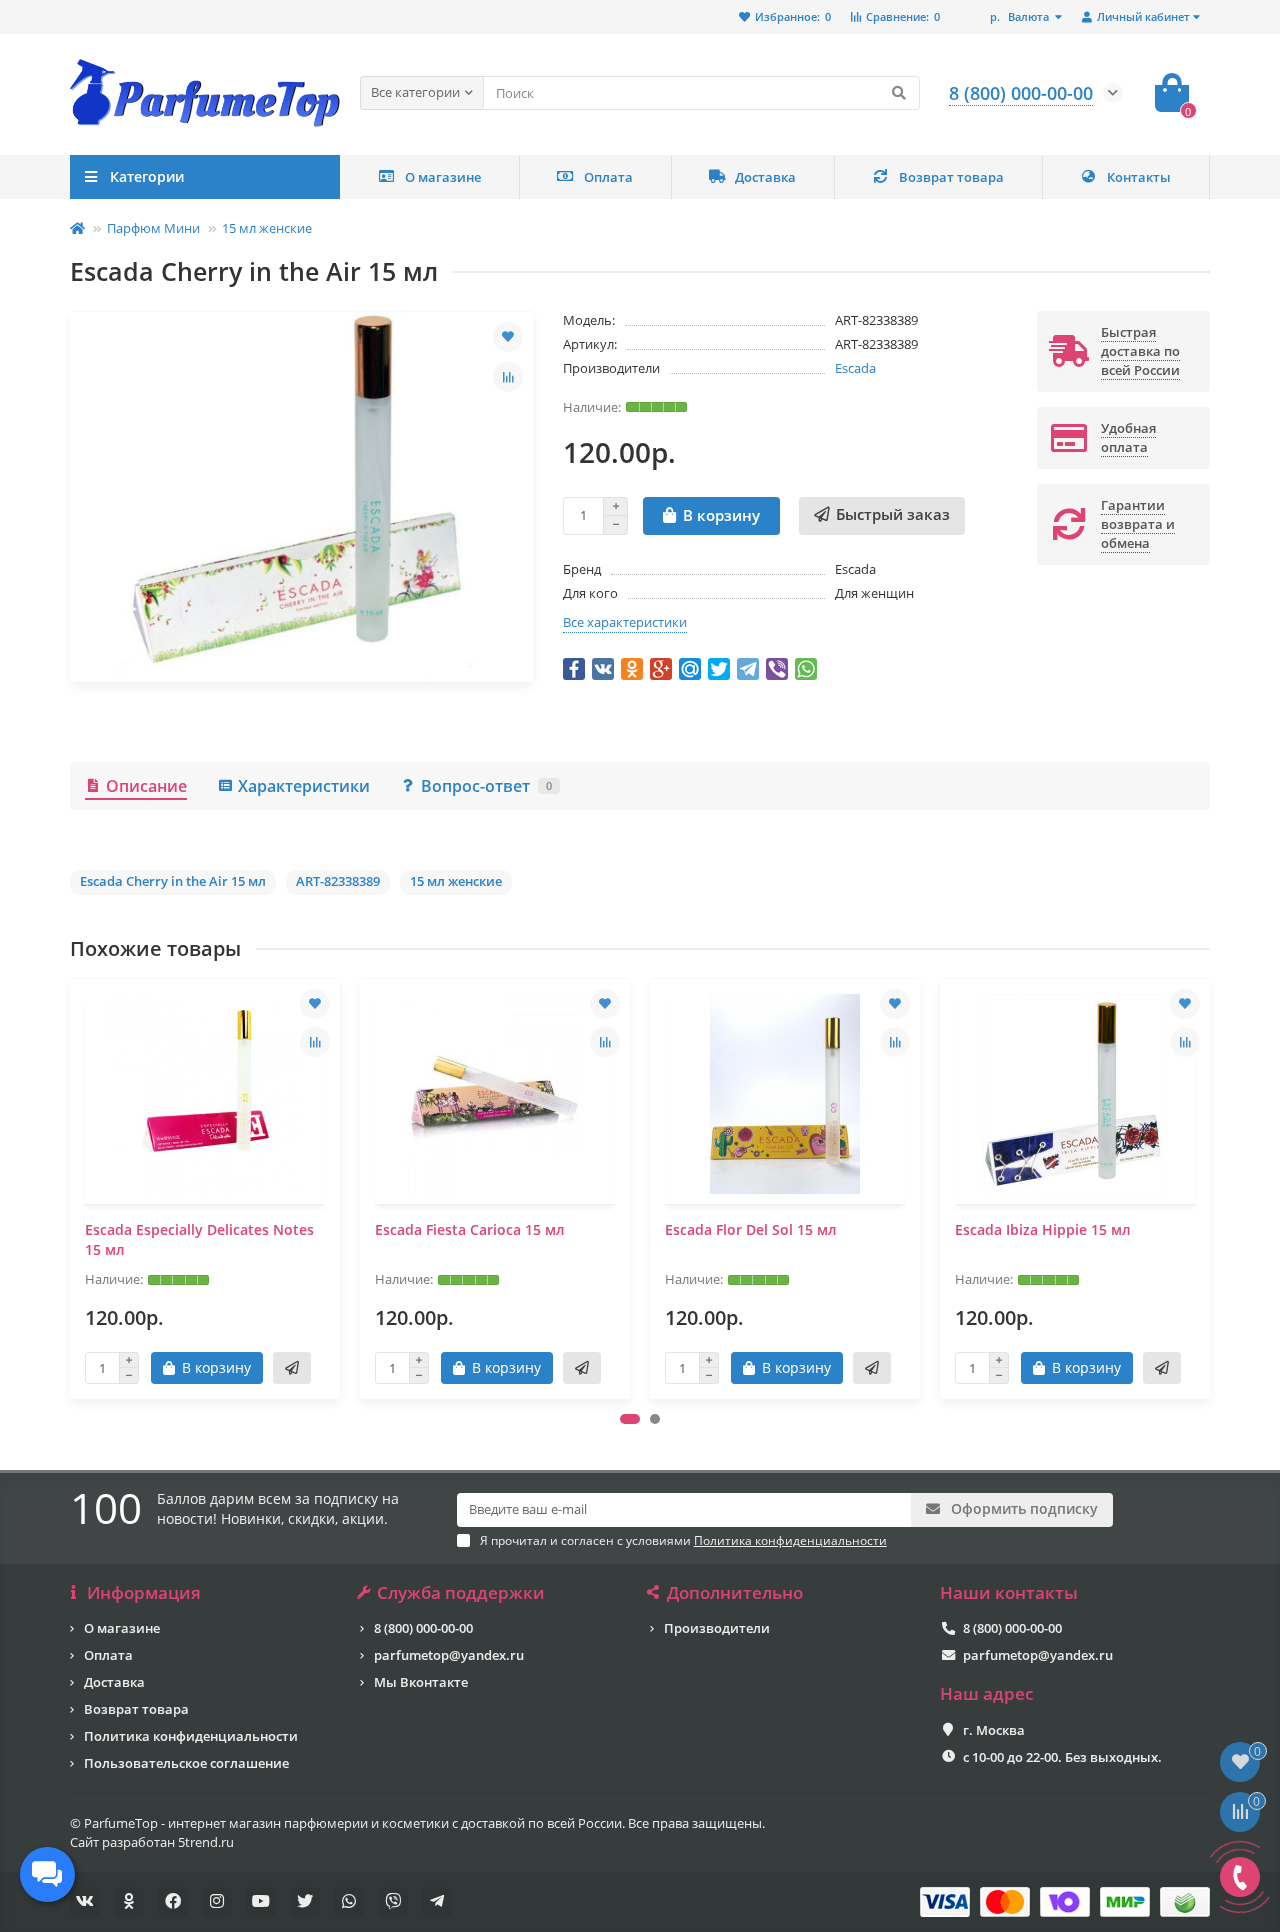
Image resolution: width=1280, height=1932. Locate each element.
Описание (146, 786)
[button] (630, 1419)
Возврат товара (951, 177)
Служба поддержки (461, 1593)
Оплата (608, 177)
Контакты (1139, 177)
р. (1019, 16)
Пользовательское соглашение (186, 1763)
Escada (855, 368)
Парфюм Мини (153, 228)
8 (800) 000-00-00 (423, 1628)
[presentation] (72, 1189)
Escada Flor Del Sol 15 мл (751, 1229)
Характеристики (304, 786)
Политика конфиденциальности (191, 1736)
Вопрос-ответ (486, 786)
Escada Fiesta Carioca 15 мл (470, 1229)
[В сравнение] (508, 377)
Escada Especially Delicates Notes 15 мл (199, 1239)
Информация (144, 1593)
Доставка (765, 177)
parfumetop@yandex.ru (449, 1655)
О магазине (443, 177)
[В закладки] (508, 337)
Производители (717, 1628)
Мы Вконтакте (421, 1682)
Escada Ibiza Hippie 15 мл (1043, 1229)
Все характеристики (625, 622)
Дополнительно (735, 1593)
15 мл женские (267, 228)
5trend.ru (206, 1842)
